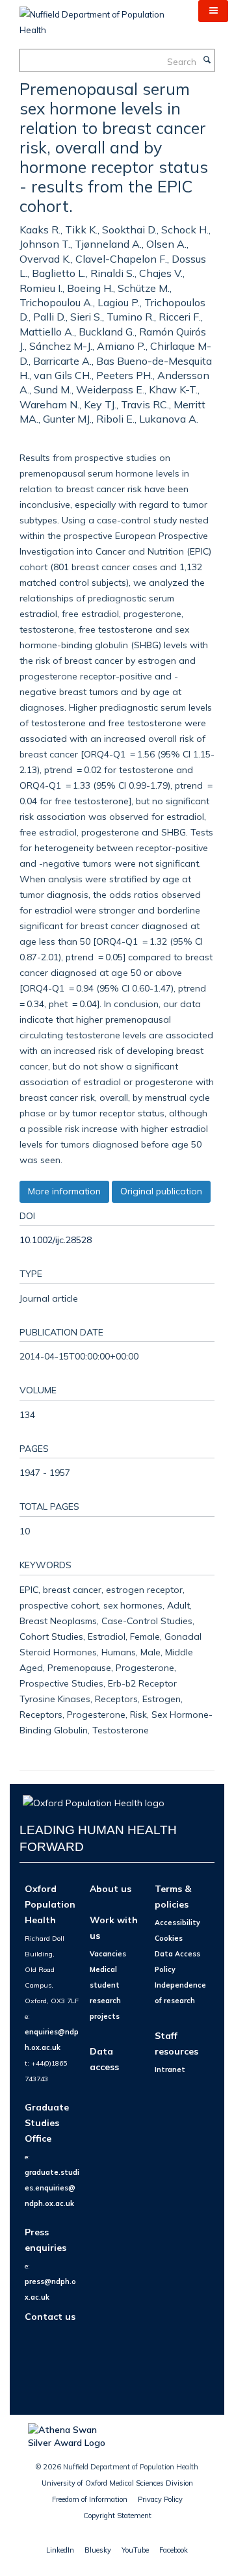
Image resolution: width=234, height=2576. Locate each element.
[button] (213, 11)
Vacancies (108, 1954)
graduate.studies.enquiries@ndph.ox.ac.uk (52, 2188)
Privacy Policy (160, 2499)
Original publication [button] (161, 1191)
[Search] (207, 60)
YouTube (135, 2550)
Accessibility (177, 1923)
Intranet (170, 2070)
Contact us (50, 2316)
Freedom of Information (90, 2499)
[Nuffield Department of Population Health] (99, 18)
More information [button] (64, 1191)
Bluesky (98, 2550)
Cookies (169, 1938)
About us (110, 1888)
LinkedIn (60, 2550)
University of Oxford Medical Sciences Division (117, 2483)
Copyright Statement (117, 2516)
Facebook (174, 2550)
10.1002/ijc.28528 (56, 1240)
